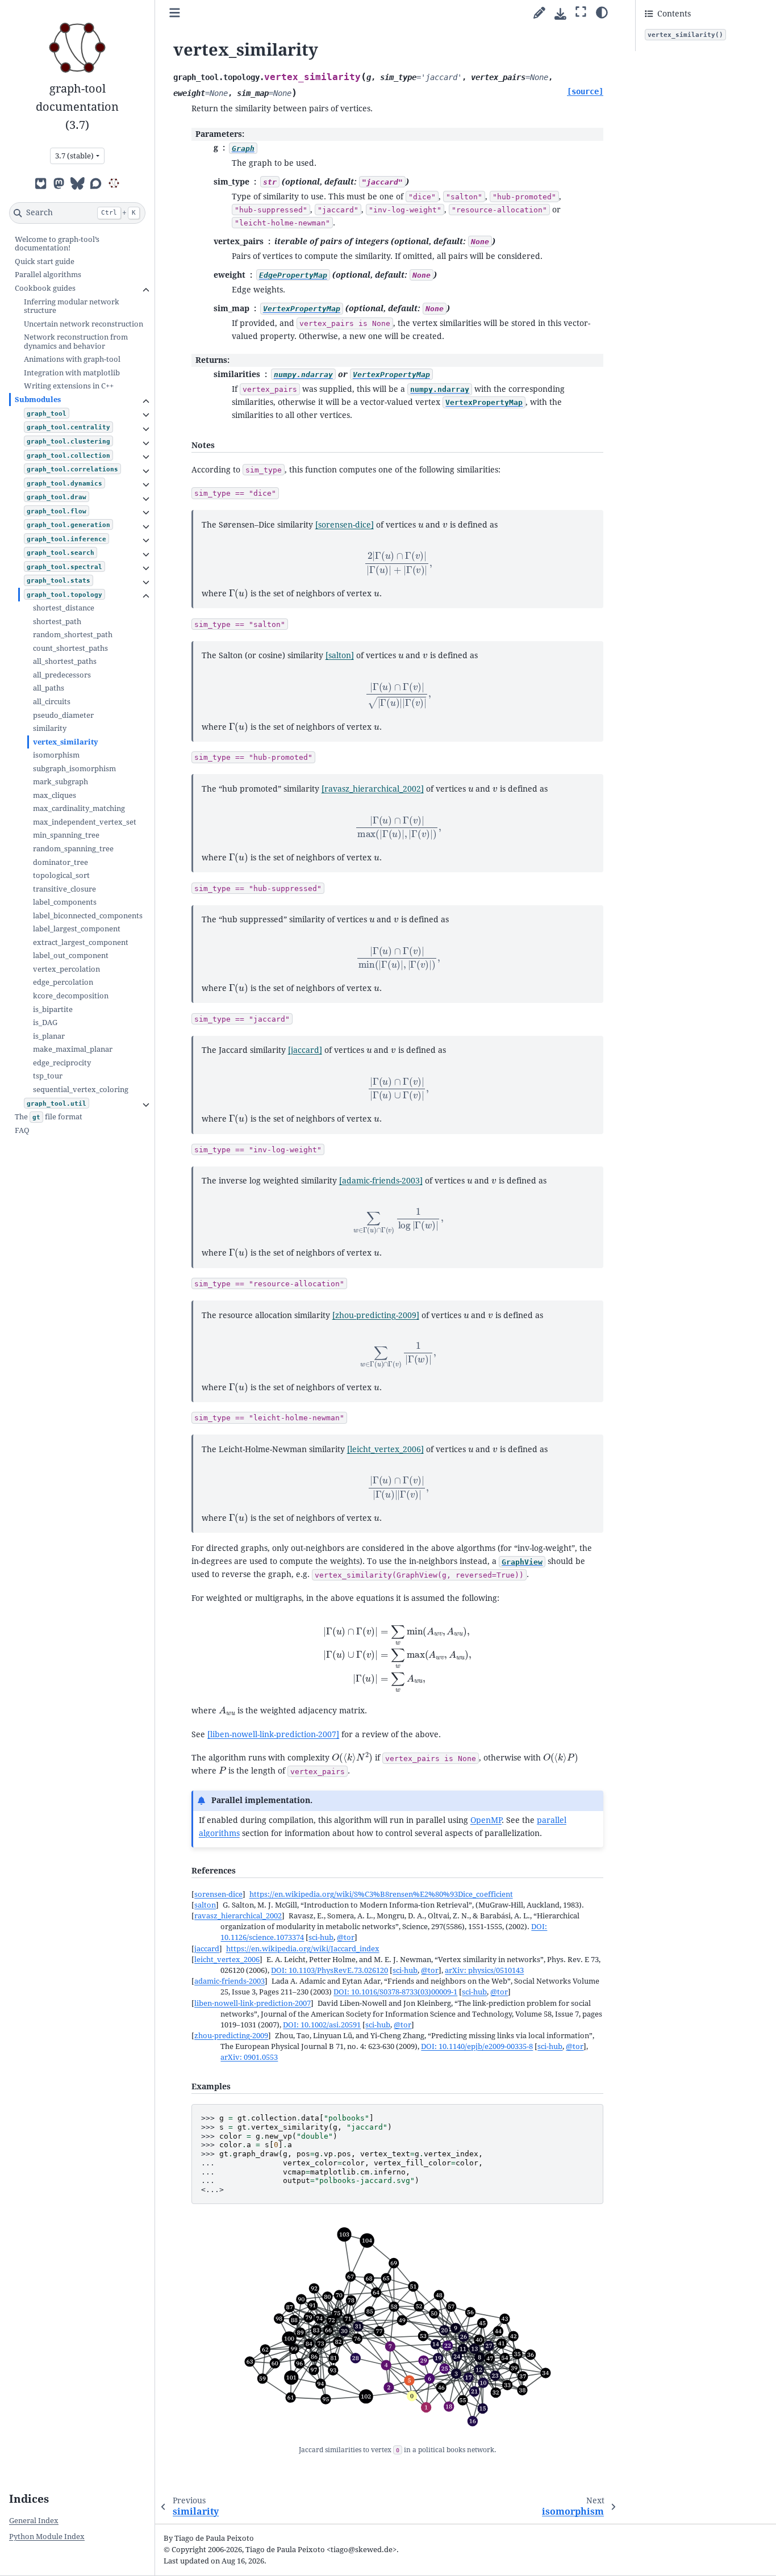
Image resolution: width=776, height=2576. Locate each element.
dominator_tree (61, 862)
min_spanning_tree (66, 835)
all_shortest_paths (65, 661)
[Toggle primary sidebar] (175, 13)
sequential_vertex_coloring (81, 1090)
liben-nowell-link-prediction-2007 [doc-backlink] (253, 2003)
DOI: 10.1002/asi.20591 (322, 2025)
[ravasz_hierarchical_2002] (373, 789)
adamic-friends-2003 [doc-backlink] (230, 1981)
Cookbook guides (45, 288)
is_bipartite (53, 1009)
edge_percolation (63, 982)
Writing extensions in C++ (69, 386)
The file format (49, 1117)
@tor (346, 1937)
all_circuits (52, 702)
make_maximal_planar (73, 1049)
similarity (50, 728)
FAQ (22, 1130)
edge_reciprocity (62, 1063)
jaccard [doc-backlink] (207, 1949)
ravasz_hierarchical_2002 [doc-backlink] (238, 1916)
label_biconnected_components (88, 916)
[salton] (340, 655)
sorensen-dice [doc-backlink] (218, 1894)
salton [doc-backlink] (205, 1905)
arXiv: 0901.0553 (249, 2057)
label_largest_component (77, 929)
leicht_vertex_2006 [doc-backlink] (227, 1960)
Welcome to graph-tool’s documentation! (57, 244)
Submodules (38, 400)
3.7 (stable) (74, 156)
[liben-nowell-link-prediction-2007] (273, 1734)
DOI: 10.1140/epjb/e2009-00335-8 (477, 2046)
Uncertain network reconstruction (84, 324)
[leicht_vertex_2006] (385, 1449)
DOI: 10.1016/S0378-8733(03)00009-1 (395, 1992)
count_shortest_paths (70, 648)
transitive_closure (64, 889)
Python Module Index (47, 2537)
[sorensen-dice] (345, 525)
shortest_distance (64, 608)
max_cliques (55, 795)
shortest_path (57, 622)
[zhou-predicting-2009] (376, 1315)
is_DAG (45, 1023)
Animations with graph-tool (72, 359)
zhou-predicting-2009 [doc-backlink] (231, 2036)
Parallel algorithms (48, 275)
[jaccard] (305, 1050)
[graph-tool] (114, 183)
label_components (65, 902)
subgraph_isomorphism (74, 769)
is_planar (49, 1036)
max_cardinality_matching (79, 808)
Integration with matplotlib (72, 373)
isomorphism (56, 755)
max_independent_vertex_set (85, 822)
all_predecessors (62, 675)
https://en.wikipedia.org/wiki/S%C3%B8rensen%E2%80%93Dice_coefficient (381, 1894)
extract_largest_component (81, 942)
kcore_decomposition (71, 996)
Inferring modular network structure (72, 306)
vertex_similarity (66, 742)
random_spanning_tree (73, 849)
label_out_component (71, 955)
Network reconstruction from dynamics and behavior (76, 342)
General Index (34, 2521)
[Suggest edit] (539, 13)
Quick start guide (45, 262)
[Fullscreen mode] (581, 12)
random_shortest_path (73, 635)
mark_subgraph (61, 782)
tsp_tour (48, 1076)
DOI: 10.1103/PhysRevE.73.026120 (329, 1970)
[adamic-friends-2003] (381, 1181)
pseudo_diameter (63, 715)
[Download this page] (560, 14)
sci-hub (321, 1937)
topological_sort (61, 875)
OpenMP (486, 1820)
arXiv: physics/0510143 (484, 1970)
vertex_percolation (66, 969)
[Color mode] (602, 12)
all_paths (49, 688)
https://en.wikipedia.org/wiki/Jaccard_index (303, 1949)
